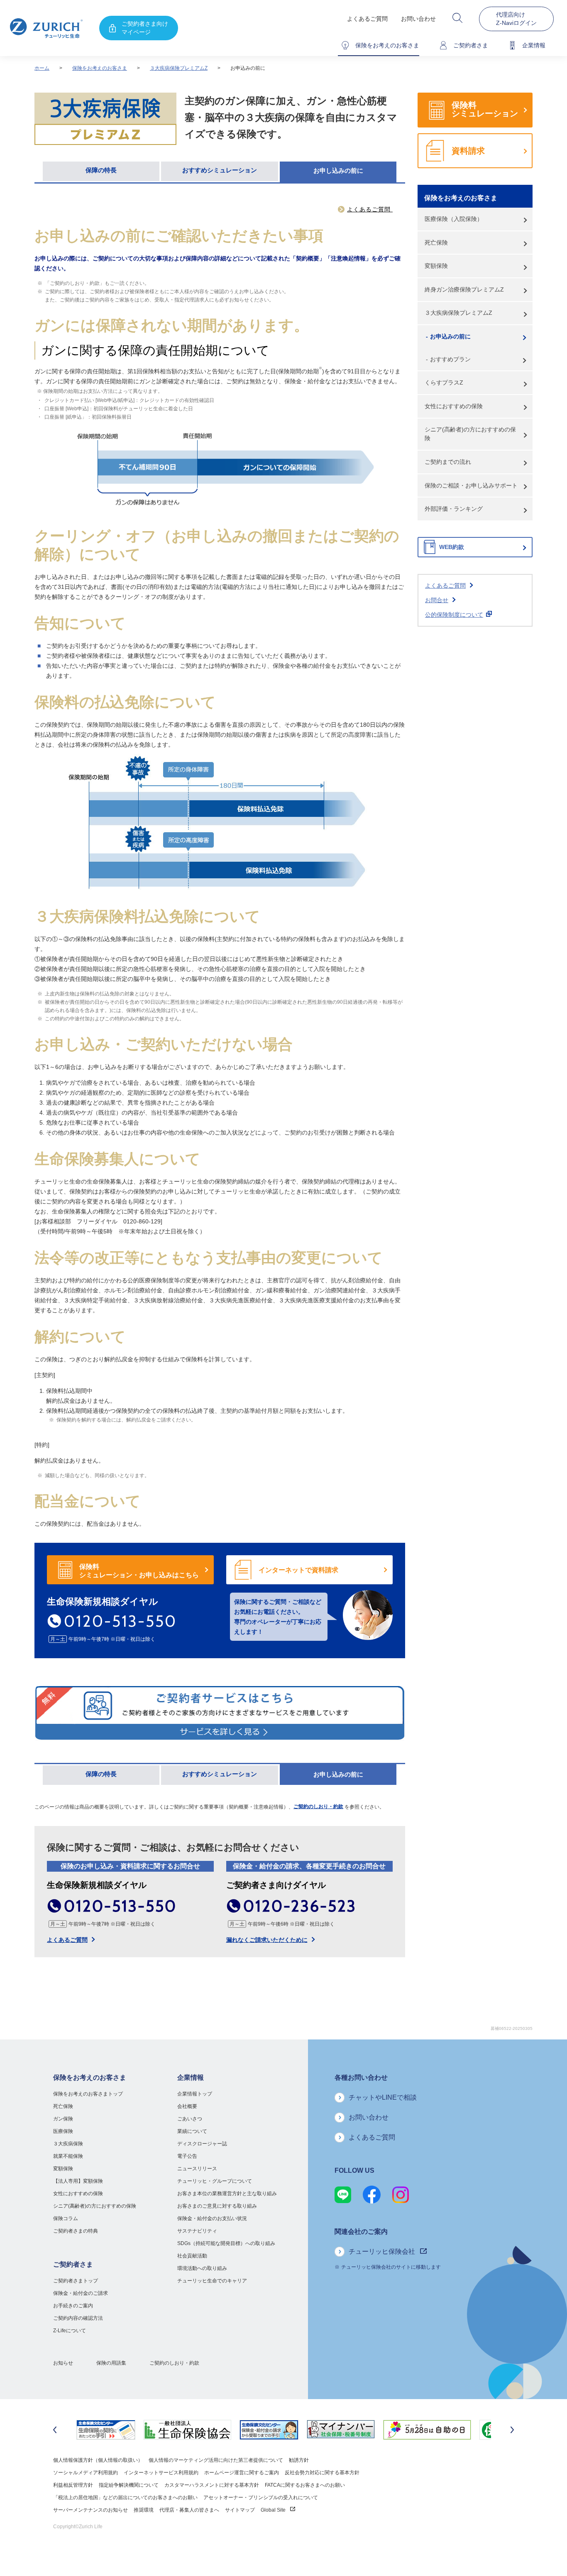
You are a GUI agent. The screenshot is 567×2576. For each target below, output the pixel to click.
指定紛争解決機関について (129, 2485)
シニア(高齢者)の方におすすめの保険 (470, 434)
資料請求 (468, 151)
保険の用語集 (111, 2363)
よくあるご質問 (367, 19)
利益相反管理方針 (73, 2485)
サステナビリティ (197, 2231)
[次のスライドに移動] (512, 2430)
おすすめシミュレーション (220, 170)
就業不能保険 (68, 2156)
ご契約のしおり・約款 (318, 1806)
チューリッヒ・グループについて (215, 2181)
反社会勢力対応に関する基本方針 (322, 2473)
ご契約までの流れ (448, 462)
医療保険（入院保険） (454, 219)
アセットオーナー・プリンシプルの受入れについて (261, 2498)
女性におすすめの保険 (454, 406)
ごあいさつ (190, 2119)
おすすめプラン (450, 359)
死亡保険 (436, 243)
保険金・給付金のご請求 (81, 2293)
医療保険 (63, 2131)
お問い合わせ (418, 19)
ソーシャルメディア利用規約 (86, 2473)
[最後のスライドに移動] (55, 2430)
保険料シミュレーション (485, 109)
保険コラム (66, 2218)
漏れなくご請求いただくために (267, 1940)
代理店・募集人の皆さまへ (189, 2510)
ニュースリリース (197, 2169)
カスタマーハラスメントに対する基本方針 (212, 2485)
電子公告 (187, 2156)
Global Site (274, 2510)
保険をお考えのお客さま (100, 68)
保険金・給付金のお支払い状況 (212, 2218)
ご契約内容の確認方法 (78, 2318)
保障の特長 (101, 170)
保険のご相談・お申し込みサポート (471, 485)
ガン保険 (63, 2119)
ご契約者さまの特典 (76, 2231)
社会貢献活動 (192, 2256)
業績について (192, 2131)
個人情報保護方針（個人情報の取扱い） (98, 2460)
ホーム (42, 68)
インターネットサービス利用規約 (161, 2473)
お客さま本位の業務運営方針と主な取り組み (227, 2194)
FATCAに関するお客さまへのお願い (305, 2485)
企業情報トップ (195, 2094)
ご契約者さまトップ (76, 2281)
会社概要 (187, 2106)
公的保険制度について (454, 615)
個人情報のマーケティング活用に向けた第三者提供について (216, 2460)
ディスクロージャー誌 (202, 2144)
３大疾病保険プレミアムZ (179, 68)
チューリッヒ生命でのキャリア (212, 2281)
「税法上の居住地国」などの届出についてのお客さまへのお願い (125, 2498)
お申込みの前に (450, 336)
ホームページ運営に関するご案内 (242, 2473)
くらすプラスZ (444, 382)
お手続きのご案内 (73, 2306)
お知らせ (63, 2363)
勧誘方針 (299, 2460)
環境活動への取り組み (202, 2268)
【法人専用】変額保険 (78, 2181)
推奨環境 (144, 2510)
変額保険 (436, 266)
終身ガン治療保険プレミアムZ (464, 289)
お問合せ (437, 600)
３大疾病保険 (68, 2144)
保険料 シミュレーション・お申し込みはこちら (139, 1571)
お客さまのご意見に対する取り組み (217, 2206)
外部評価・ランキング (454, 509)
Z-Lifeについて (70, 2331)
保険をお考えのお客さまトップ (88, 2094)
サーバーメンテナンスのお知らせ (90, 2510)
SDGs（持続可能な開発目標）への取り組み (226, 2243)
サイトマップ (240, 2510)
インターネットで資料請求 (298, 1570)
